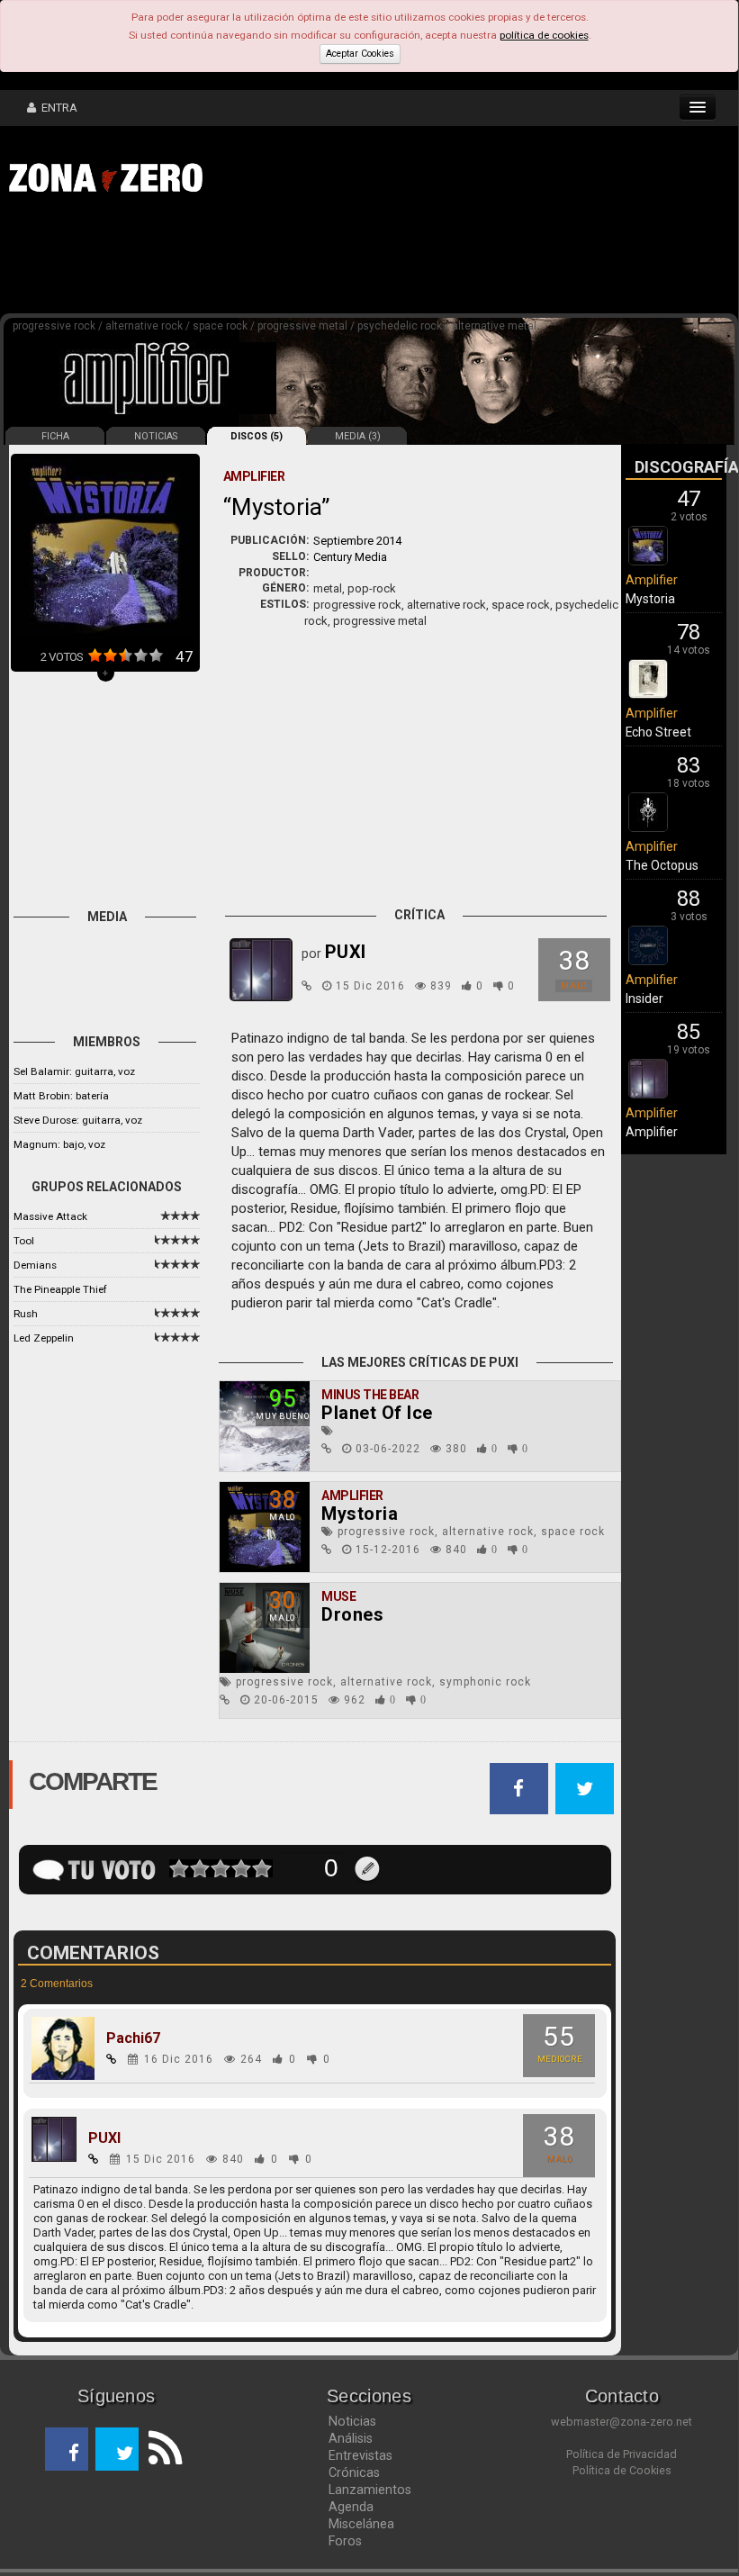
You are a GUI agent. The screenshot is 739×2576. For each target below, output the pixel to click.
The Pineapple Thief (60, 1289)
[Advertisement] (279, 259)
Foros (345, 2541)
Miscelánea (361, 2524)
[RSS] (160, 2449)
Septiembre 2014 (357, 541)
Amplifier (352, 1496)
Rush (26, 1314)
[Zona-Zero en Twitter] (117, 2449)
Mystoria (360, 1514)
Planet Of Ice (377, 1413)
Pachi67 (133, 2038)
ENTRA (57, 108)
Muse (338, 1596)
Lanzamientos (370, 2490)
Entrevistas (360, 2455)
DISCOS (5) (257, 436)
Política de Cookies (622, 2470)
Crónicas (354, 2472)
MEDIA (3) (358, 436)
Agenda (351, 2507)
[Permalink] (307, 986)
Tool (24, 1241)
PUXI (104, 2138)
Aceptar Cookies (360, 54)
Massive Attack (50, 1216)
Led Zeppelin (44, 1338)
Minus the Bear (370, 1395)
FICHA (55, 436)
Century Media (350, 557)
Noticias (352, 2421)
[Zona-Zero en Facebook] (67, 2449)
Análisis (351, 2438)
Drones (352, 1614)
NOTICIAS (156, 436)
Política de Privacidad (622, 2454)
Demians (35, 1265)
